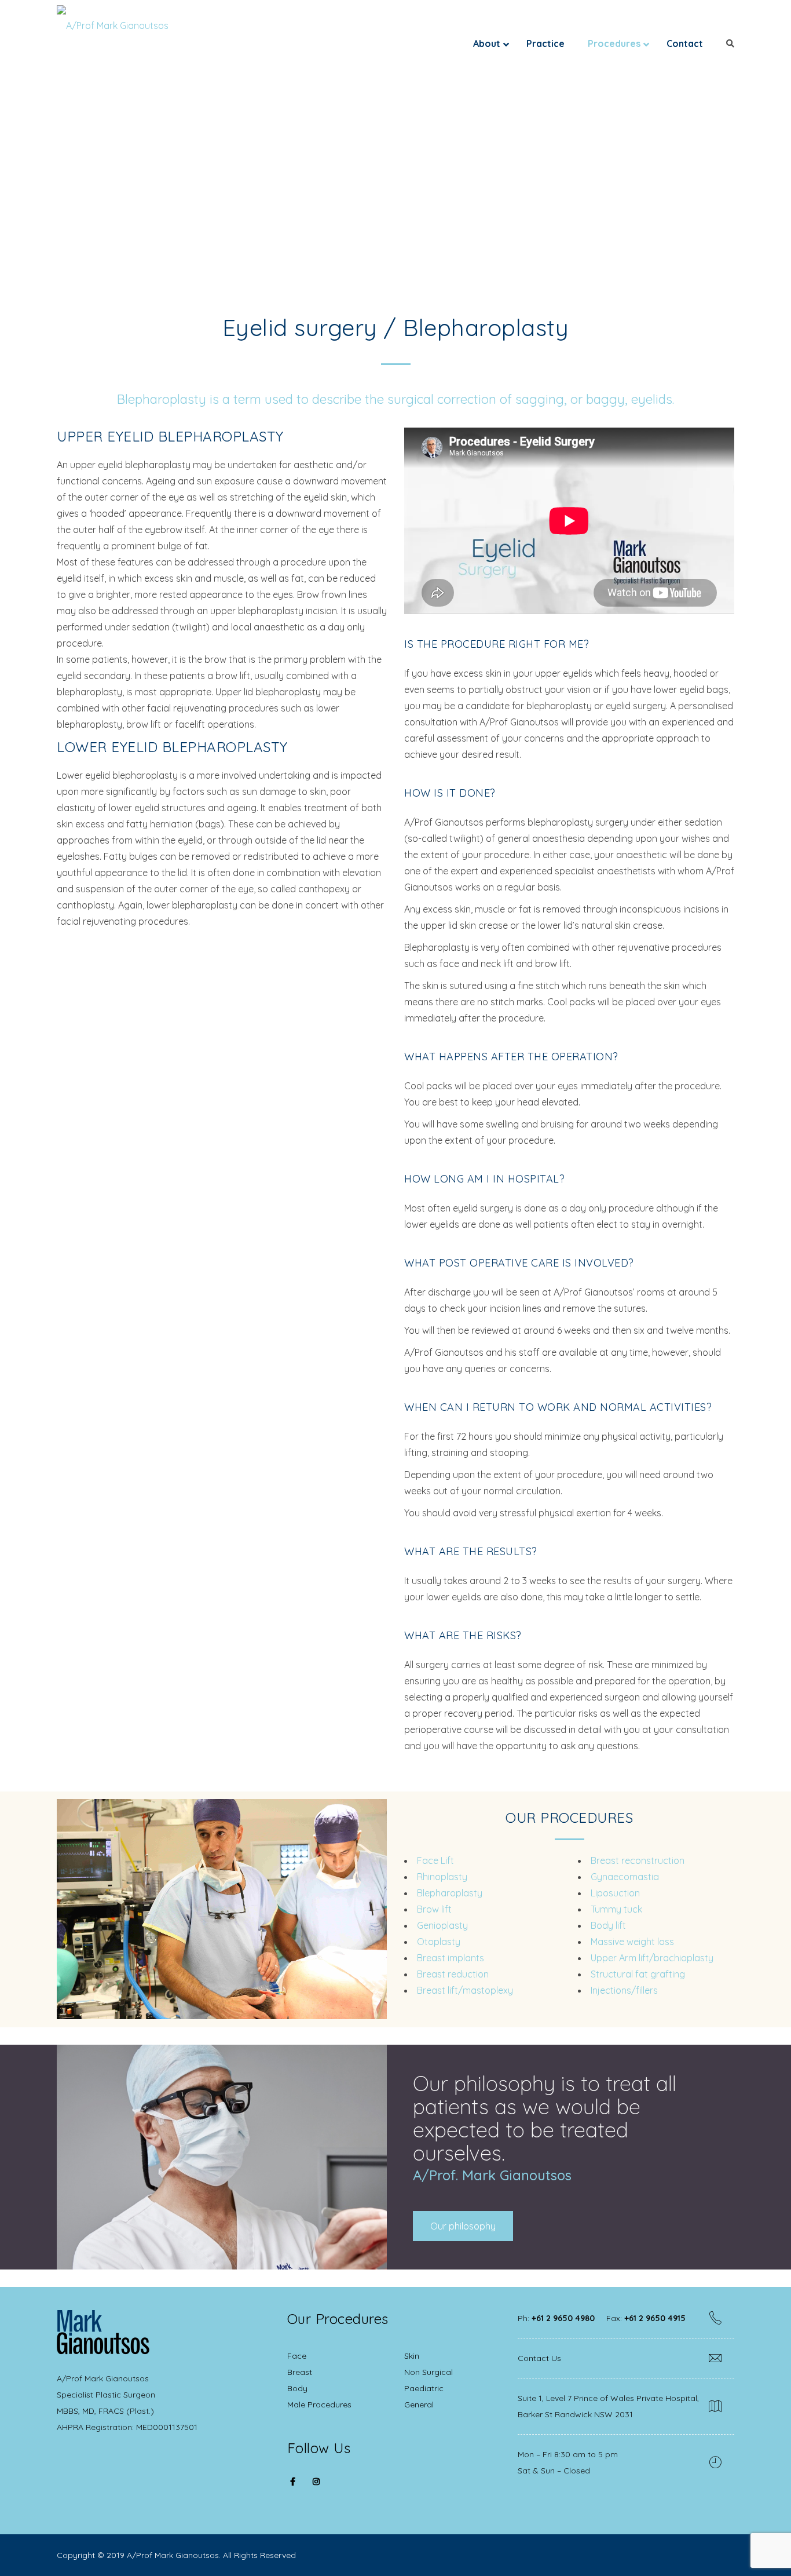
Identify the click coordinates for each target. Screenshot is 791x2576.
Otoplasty (439, 1942)
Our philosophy (463, 2226)
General (419, 2404)
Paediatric (424, 2388)
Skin (412, 2356)
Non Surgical (429, 2372)
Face (297, 2356)
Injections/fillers (624, 1990)
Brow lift (434, 1909)
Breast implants (451, 1958)
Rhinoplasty (442, 1877)
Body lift (608, 1925)
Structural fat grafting (638, 1974)
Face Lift (435, 1860)
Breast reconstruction (638, 1860)
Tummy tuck (616, 1909)
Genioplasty (442, 1925)
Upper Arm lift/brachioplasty (652, 1958)
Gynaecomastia (625, 1877)
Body (297, 2388)
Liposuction (615, 1893)
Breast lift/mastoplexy (465, 1990)
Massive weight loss (632, 1942)
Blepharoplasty (450, 1893)
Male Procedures (319, 2404)
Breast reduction (453, 1974)
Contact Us (539, 2358)
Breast (300, 2372)
